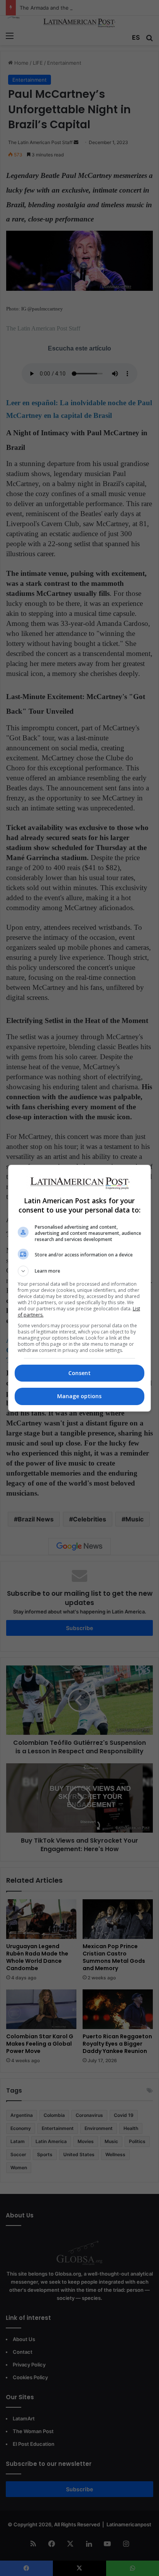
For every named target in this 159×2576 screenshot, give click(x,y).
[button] (80, 1271)
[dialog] (80, 1288)
